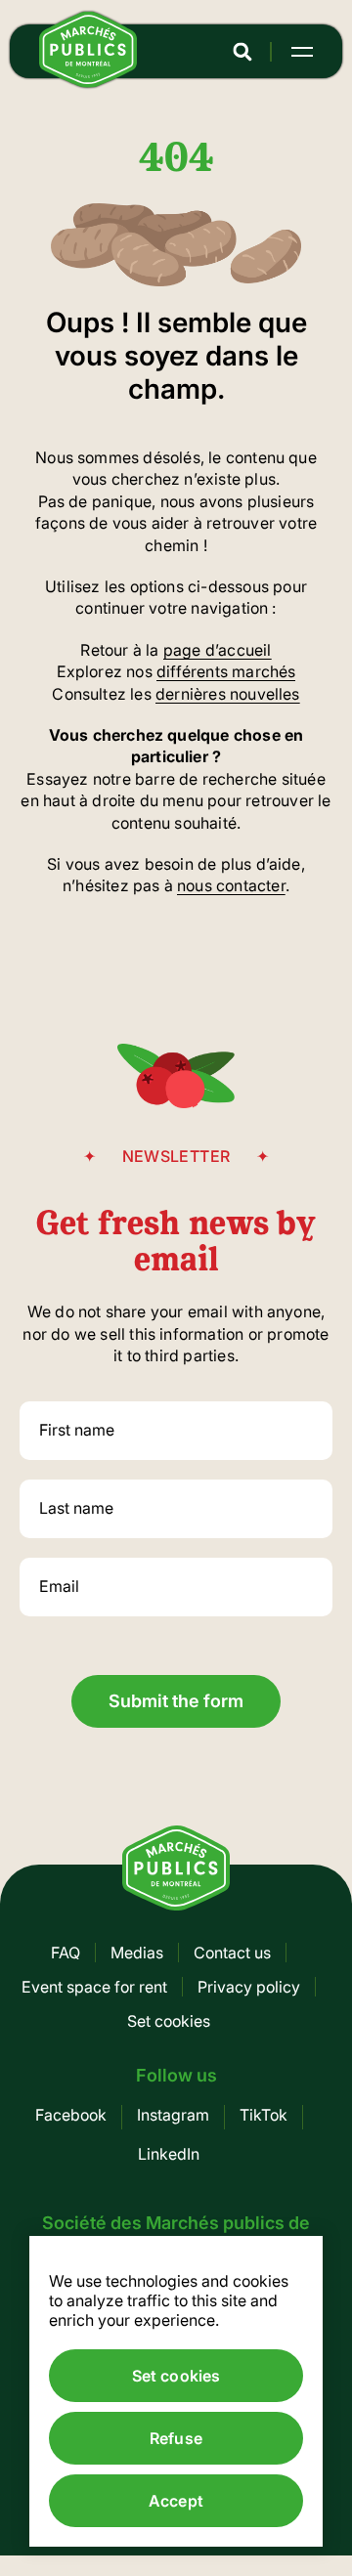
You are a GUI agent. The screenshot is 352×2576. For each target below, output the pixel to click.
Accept (176, 2501)
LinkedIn (169, 2154)
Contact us (232, 1953)
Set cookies (169, 2021)
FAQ (66, 1953)
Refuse (176, 2438)
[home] (88, 82)
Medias (137, 1953)
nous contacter (231, 885)
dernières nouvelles (228, 694)
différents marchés (226, 671)
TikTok (264, 2115)
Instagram (173, 2115)
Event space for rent (94, 1987)
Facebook (71, 2115)
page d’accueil (218, 650)
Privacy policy (249, 1987)
